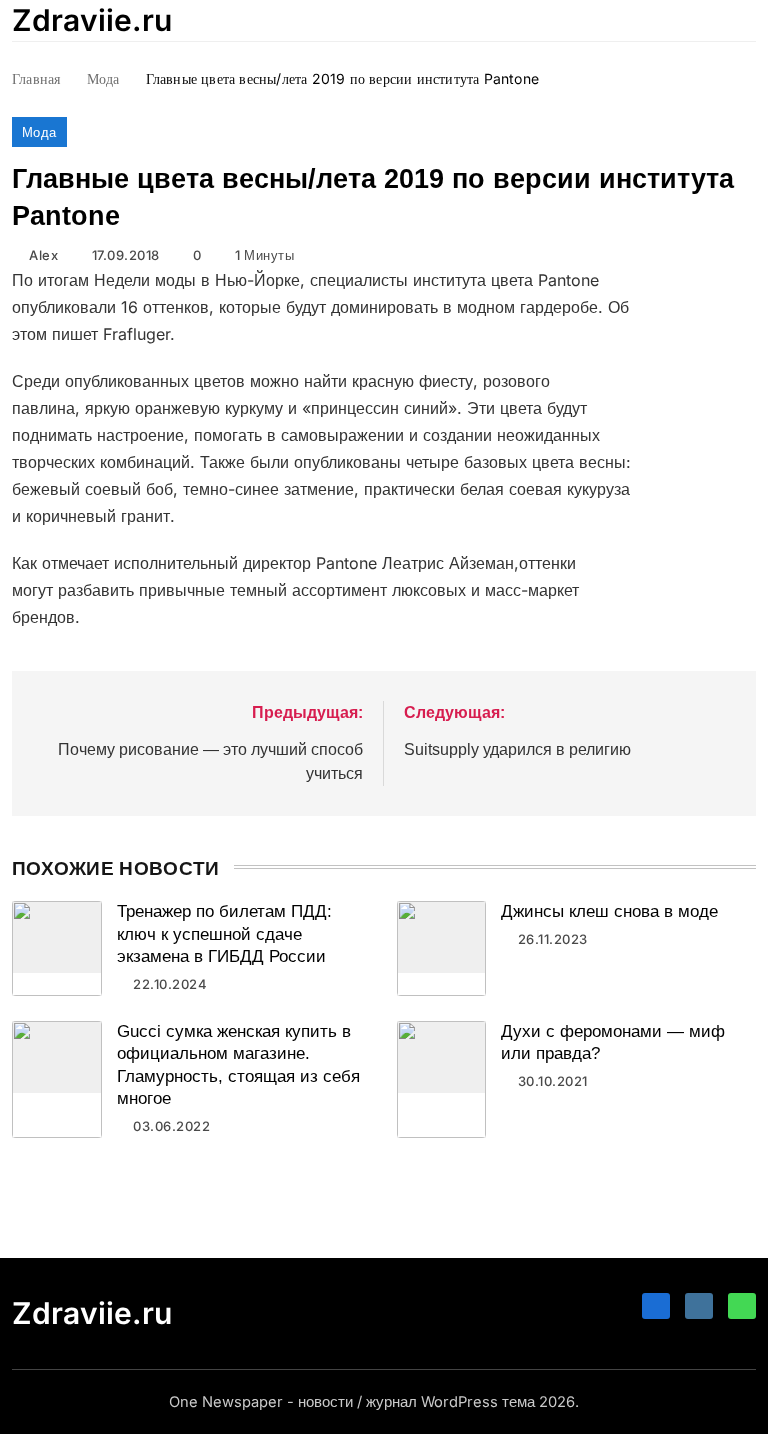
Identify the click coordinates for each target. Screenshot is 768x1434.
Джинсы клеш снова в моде (609, 911)
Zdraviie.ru (92, 20)
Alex (43, 255)
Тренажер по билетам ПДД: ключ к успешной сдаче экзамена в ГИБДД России (224, 934)
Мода (39, 132)
